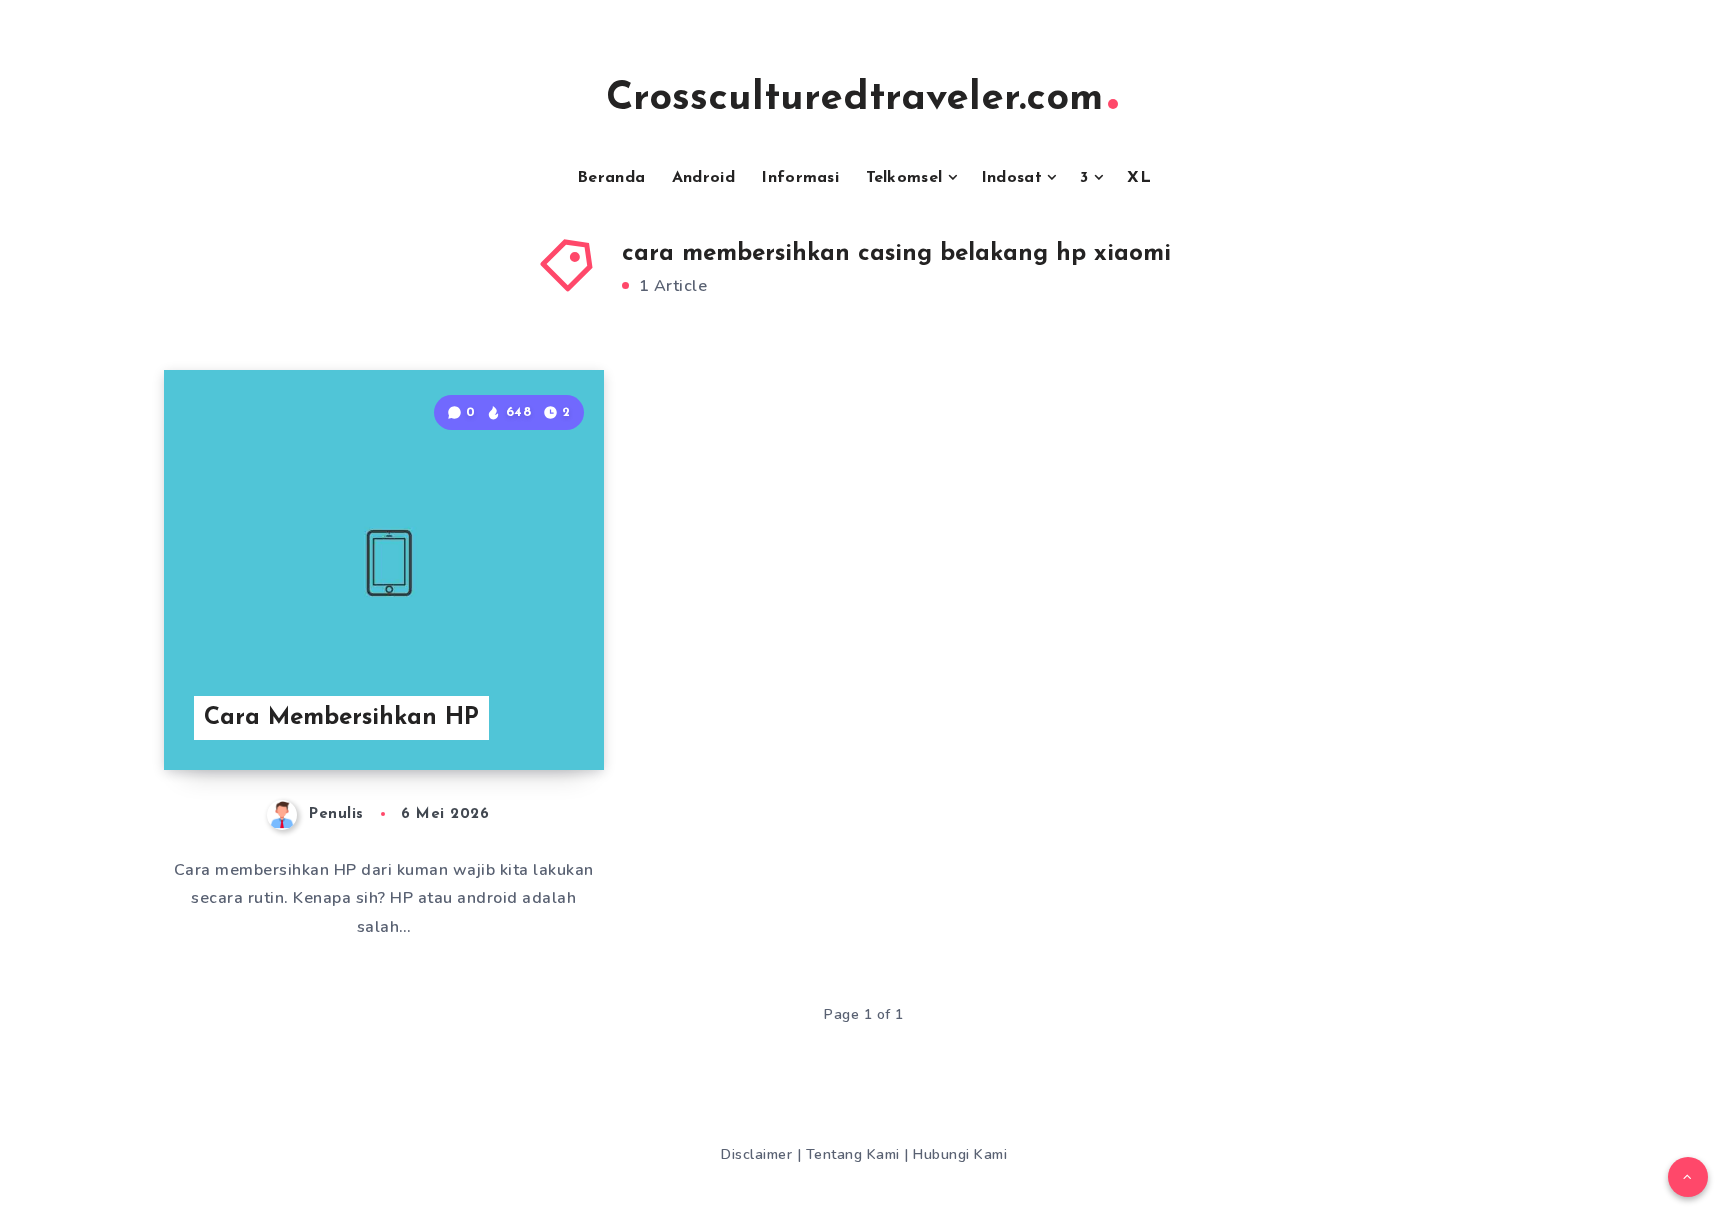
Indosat (1011, 178)
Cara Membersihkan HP (341, 718)
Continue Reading (507, 711)
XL (1139, 178)
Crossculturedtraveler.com (854, 99)
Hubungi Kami (960, 1154)
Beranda (611, 178)
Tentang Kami (855, 1154)
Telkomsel (904, 178)
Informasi (800, 178)
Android (703, 178)
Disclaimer (759, 1154)
